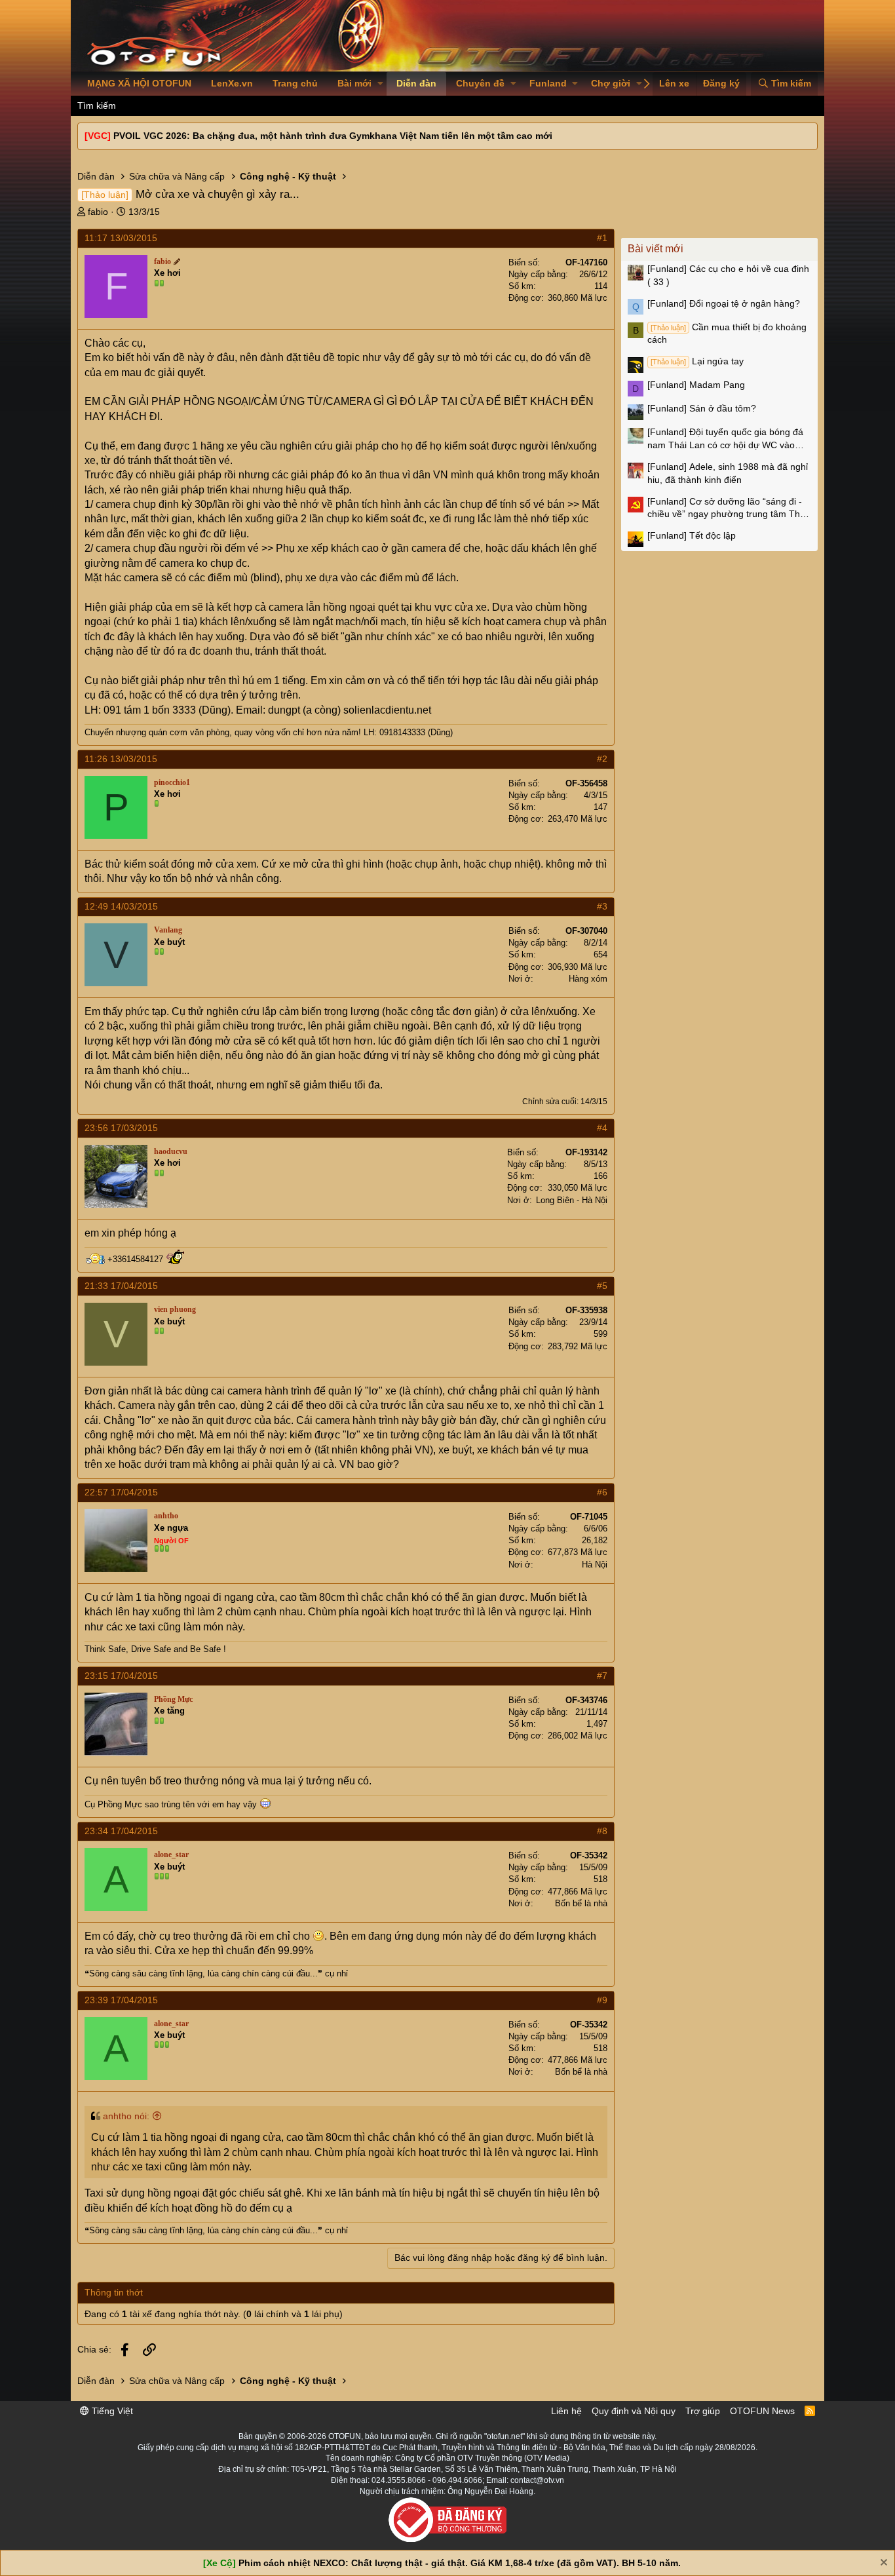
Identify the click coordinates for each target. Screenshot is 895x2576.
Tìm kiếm (97, 106)
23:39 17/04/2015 (121, 2000)
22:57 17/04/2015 (121, 1492)
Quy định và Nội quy (634, 2411)
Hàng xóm (588, 979)
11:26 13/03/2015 (121, 759)
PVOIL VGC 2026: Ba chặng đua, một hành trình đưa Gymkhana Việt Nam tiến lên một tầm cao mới (333, 136)
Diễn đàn (416, 83)
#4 (602, 1128)
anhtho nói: (126, 2116)
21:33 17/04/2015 (121, 1286)
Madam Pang (696, 385)
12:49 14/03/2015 (121, 906)
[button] (380, 84)
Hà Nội (595, 1565)
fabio (98, 212)
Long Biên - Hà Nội (572, 1200)
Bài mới (354, 83)
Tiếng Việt (111, 2411)
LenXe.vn (232, 83)
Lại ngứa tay (697, 361)
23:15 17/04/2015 (121, 1676)
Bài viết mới (656, 249)
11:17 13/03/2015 (121, 238)
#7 (602, 1676)
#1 (602, 238)
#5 (602, 1286)
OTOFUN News (762, 2411)
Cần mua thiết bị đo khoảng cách (727, 334)
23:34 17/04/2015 (121, 1831)
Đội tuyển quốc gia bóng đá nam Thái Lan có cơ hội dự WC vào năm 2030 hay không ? (725, 439)
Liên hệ (566, 2411)
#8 (602, 1831)
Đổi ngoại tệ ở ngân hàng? (724, 303)
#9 (602, 2000)
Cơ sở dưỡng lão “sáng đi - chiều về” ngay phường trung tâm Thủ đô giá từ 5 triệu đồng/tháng (726, 509)
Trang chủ (295, 83)
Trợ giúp (703, 2411)
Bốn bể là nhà (581, 1903)
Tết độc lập (692, 535)
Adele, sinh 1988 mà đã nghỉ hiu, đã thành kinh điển (728, 473)
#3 (602, 906)
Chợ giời (611, 83)
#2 (602, 759)
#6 (602, 1492)
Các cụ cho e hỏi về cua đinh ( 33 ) (728, 275)
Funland (548, 83)
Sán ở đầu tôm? (702, 408)
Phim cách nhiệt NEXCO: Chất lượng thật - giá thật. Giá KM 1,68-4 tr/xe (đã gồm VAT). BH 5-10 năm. (460, 2563)
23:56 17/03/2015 (121, 1128)
